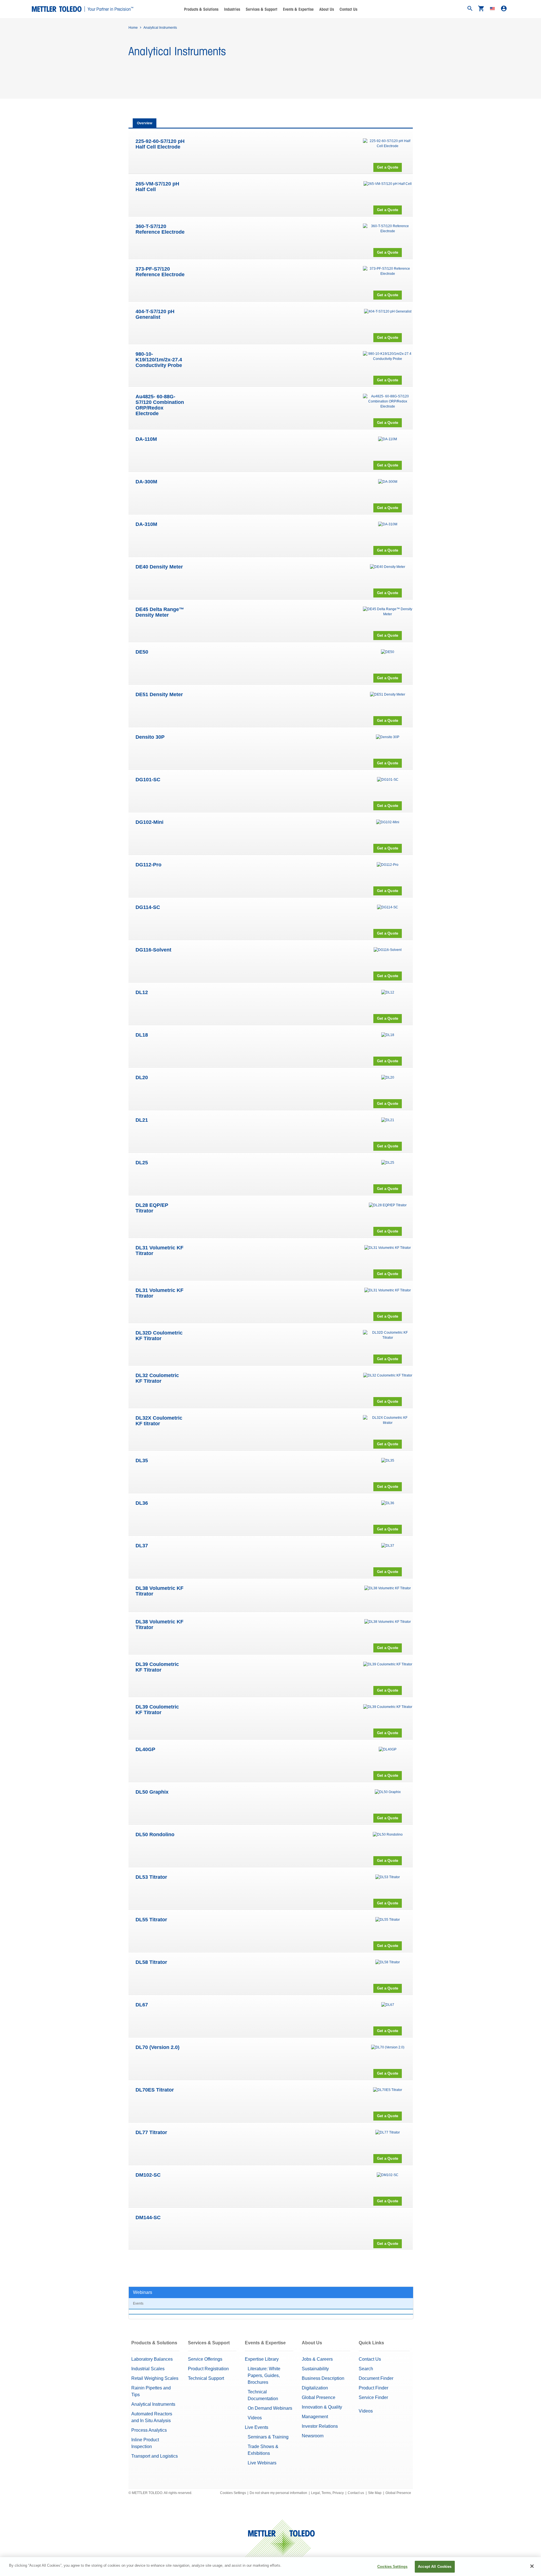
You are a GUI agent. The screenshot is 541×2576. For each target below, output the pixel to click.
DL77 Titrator (151, 2132)
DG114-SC (148, 907)
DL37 (142, 1546)
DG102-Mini (149, 822)
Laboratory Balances (152, 2359)
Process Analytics (149, 2430)
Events (138, 2303)
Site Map (375, 2493)
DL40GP (145, 1749)
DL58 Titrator (151, 1962)
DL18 (142, 1035)
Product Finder (373, 2388)
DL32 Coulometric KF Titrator (157, 1378)
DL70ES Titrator (155, 2090)
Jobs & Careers (317, 2359)
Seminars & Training (268, 2437)
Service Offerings (205, 2359)
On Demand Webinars (270, 2408)
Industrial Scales (148, 2369)
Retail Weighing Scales (155, 2378)
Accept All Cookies (435, 2567)
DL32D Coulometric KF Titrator (159, 1336)
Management (315, 2417)
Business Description (323, 2378)
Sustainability (315, 2369)
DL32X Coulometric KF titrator (159, 1421)
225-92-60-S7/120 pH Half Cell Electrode (160, 144)
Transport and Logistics (155, 2456)
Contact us (356, 2493)
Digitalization (315, 2388)
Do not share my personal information (278, 2493)
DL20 (142, 1077)
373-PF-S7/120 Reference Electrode (160, 272)
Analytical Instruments (153, 2404)
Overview (145, 123)
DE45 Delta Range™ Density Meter (160, 612)
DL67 (142, 2005)
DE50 (142, 652)
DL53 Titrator (151, 1877)
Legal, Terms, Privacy (327, 2493)
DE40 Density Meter (159, 567)
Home (133, 28)
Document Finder (376, 2378)
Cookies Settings (233, 2493)
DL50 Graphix (152, 1792)
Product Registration (208, 2369)
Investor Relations (320, 2426)
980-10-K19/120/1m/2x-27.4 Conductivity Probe (159, 360)
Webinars (143, 2292)
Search (366, 2369)
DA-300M (146, 482)
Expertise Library (262, 2359)
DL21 (142, 1120)
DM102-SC (148, 2175)
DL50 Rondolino (155, 1834)
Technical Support (206, 2378)
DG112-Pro (148, 865)
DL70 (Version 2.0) (158, 2047)
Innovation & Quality (322, 2407)
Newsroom (313, 2436)
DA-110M (146, 439)
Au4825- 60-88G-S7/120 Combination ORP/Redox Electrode (160, 405)
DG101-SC (148, 780)
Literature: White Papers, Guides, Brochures (264, 2375)
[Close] (532, 2566)
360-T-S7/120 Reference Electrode (160, 229)
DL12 (142, 992)
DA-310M (146, 524)
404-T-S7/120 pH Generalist (155, 314)
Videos (255, 2418)
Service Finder (373, 2397)
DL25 (142, 1163)
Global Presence (319, 2397)
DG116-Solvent (153, 950)
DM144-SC (148, 2218)
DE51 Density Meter (159, 694)
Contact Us (348, 9)
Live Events (257, 2427)
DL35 (142, 1460)
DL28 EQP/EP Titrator (152, 1208)
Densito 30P (150, 737)
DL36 (142, 1503)
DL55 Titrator (151, 1920)
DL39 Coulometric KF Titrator (157, 1667)
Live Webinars (262, 2463)
